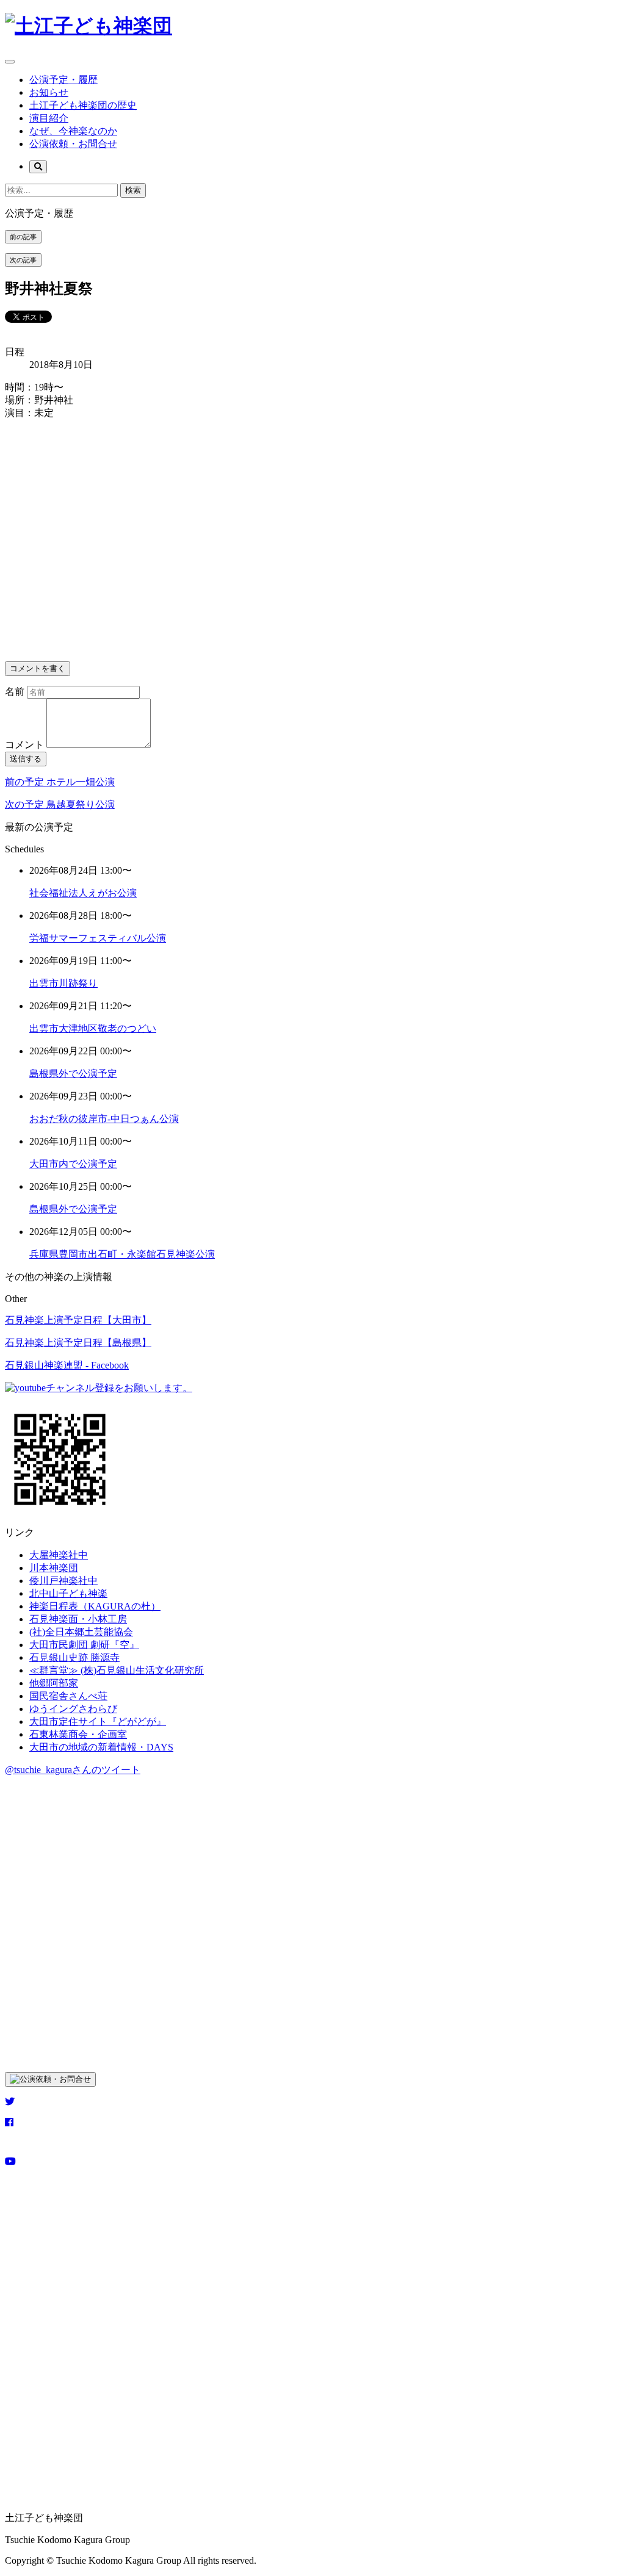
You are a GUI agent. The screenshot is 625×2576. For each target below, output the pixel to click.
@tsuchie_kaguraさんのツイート (73, 1770)
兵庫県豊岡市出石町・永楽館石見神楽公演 (122, 1254)
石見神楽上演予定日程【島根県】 (78, 1343)
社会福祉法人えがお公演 (83, 893)
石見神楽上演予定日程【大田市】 (78, 1320)
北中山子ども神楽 (68, 1593)
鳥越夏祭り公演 (60, 804)
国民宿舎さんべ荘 (68, 1696)
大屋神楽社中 (59, 1555)
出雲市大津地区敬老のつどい (93, 1028)
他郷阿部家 (54, 1683)
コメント (24, 745)
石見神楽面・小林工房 (78, 1619)
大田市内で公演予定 (73, 1164)
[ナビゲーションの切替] (10, 62)
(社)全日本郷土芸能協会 (81, 1632)
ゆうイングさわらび (73, 1709)
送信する (26, 759)
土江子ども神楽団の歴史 (83, 105)
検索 (133, 190)
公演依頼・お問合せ (73, 144)
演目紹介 (49, 118)
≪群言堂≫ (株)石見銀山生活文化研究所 (117, 1670)
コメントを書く (38, 668)
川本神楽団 (54, 1568)
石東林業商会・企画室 (78, 1734)
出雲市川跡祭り (63, 983)
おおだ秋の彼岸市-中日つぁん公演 (104, 1119)
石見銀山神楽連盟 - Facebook (67, 1365)
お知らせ (49, 92)
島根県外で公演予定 (73, 1074)
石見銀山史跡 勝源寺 (74, 1657)
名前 (16, 692)
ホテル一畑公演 (60, 782)
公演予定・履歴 (63, 80)
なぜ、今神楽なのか (73, 131)
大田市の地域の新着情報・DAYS (101, 1747)
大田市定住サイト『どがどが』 (98, 1722)
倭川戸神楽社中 (63, 1581)
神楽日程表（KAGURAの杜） (95, 1606)
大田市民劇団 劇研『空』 (84, 1645)
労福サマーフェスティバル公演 (98, 938)
